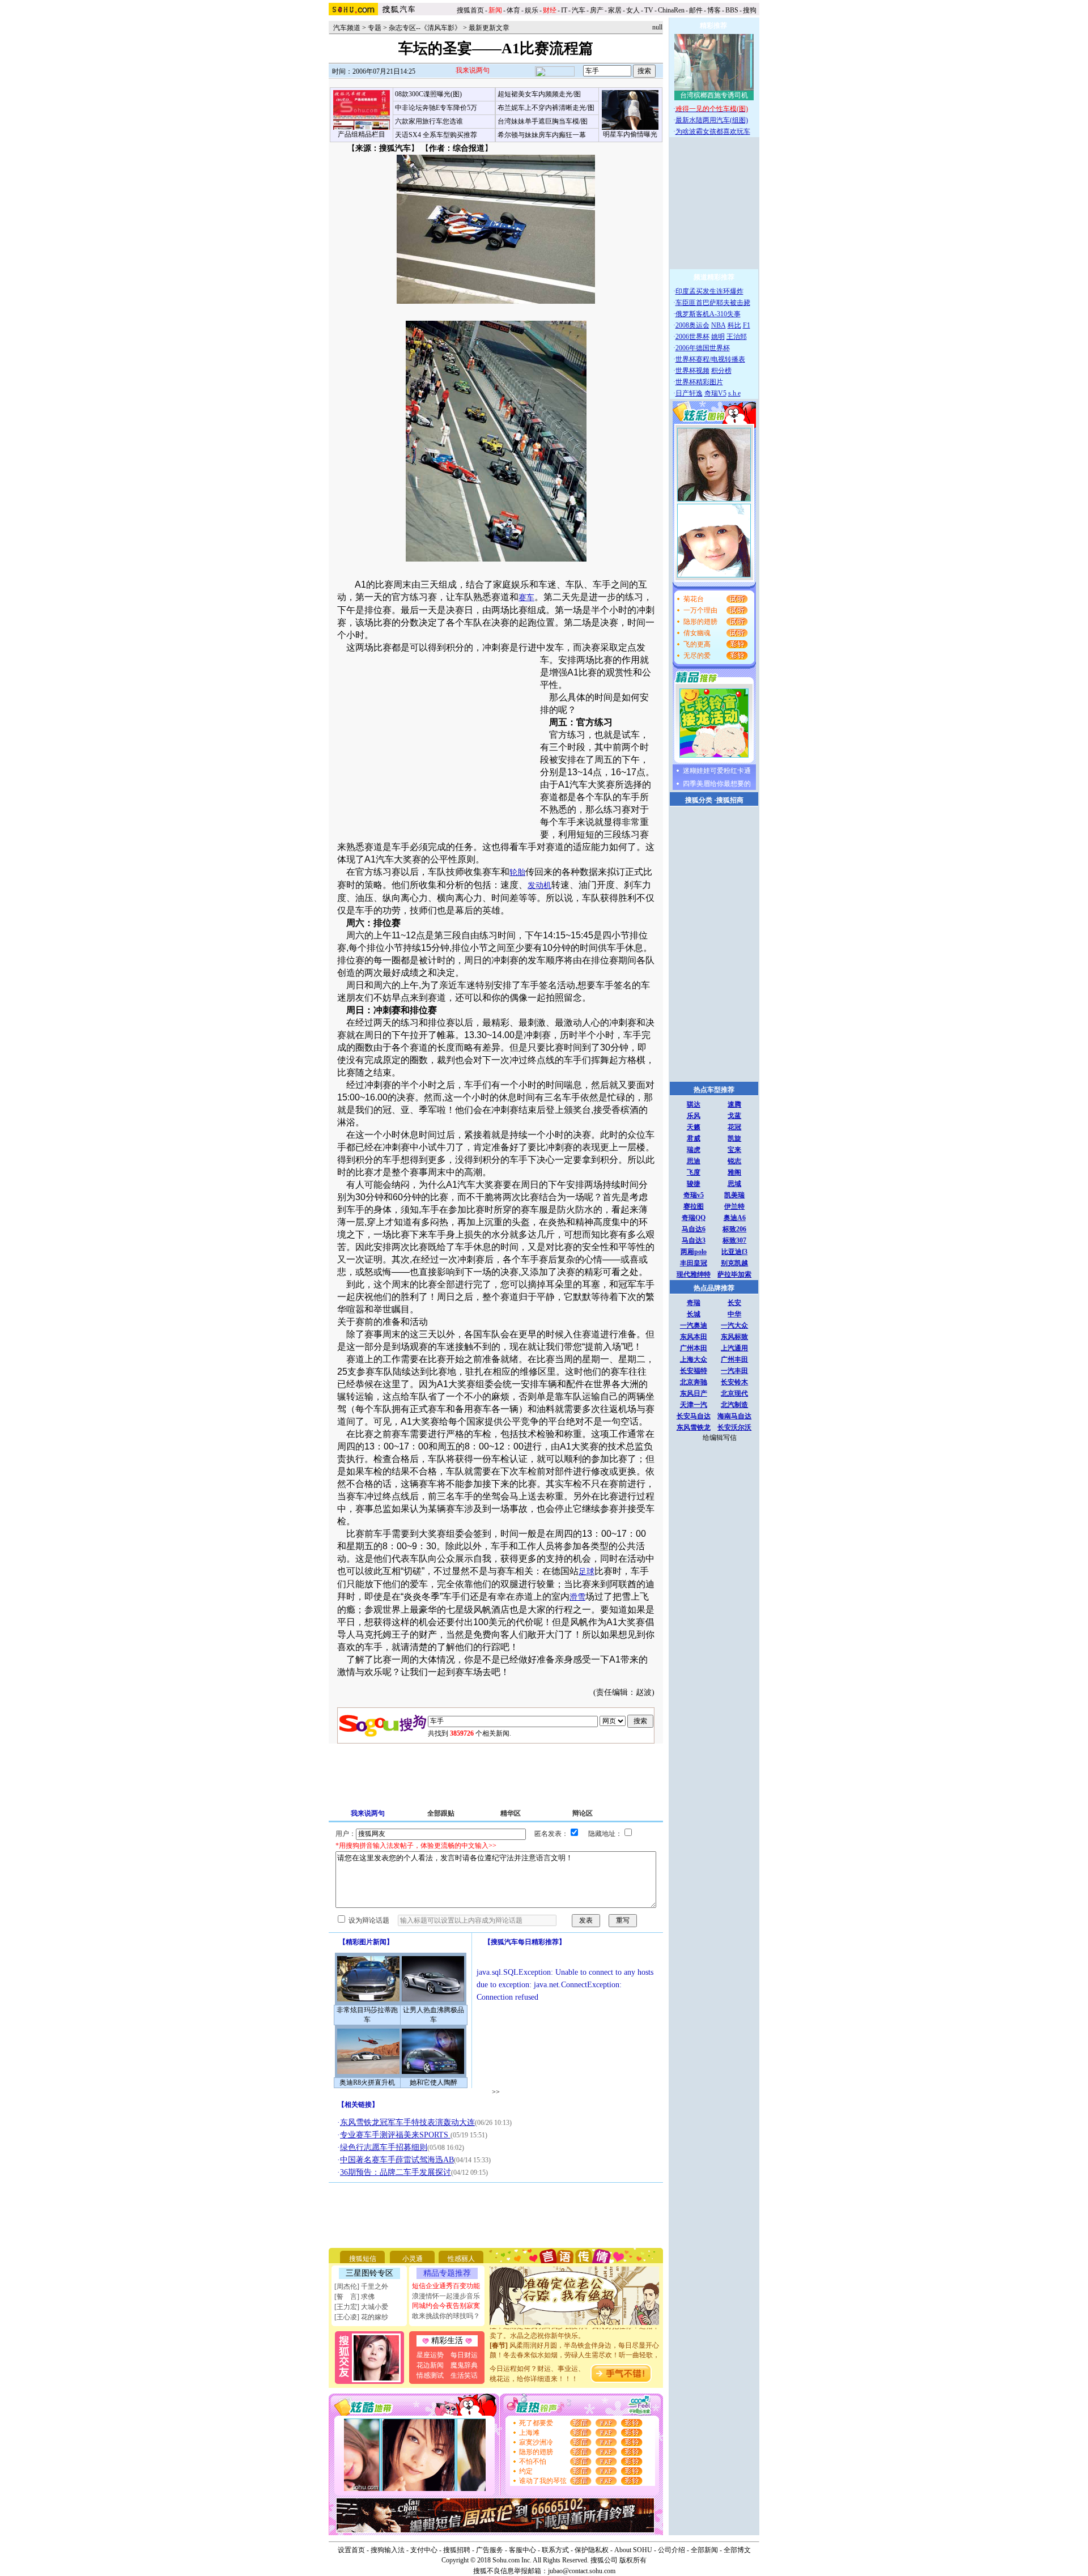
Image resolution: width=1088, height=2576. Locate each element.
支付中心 (424, 2550)
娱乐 (532, 10)
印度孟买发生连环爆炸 (709, 291)
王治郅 (737, 337)
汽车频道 (347, 28)
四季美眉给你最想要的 (717, 784)
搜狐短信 (363, 2259)
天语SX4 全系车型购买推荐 (436, 135)
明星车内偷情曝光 (630, 134)
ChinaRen (671, 10)
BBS (732, 10)
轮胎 (517, 872)
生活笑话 (464, 2375)
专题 (375, 28)
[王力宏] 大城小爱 (361, 2307)
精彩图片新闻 (366, 1942)
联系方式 (555, 2550)
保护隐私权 (592, 2550)
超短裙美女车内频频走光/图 (539, 94)
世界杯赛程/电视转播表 (710, 359)
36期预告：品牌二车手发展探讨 (396, 2172)
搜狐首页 (470, 10)
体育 (513, 10)
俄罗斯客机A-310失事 (708, 314)
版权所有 (633, 2560)
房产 (597, 10)
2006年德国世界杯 (703, 348)
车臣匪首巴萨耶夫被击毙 (713, 303)
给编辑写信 (720, 1438)
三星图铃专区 (369, 2273)
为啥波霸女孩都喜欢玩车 (713, 131)
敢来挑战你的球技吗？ (446, 2316)
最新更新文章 (489, 28)
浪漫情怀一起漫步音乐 (446, 2296)
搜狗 (751, 10)
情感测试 (430, 2375)
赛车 (526, 598)
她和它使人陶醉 (433, 2082)
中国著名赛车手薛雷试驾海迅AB (397, 2160)
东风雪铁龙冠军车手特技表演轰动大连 (407, 2122)
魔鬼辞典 (464, 2365)
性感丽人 (461, 2259)
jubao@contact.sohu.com (582, 2571)
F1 (747, 325)
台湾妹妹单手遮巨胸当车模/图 (543, 121)
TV (649, 10)
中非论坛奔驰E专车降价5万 (436, 108)
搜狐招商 (730, 800)
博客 (714, 10)
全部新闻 (704, 2550)
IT (564, 10)
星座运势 (430, 2355)
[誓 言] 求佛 (354, 2297)
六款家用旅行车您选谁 (429, 121)
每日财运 (464, 2355)
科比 (734, 325)
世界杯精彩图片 (699, 382)
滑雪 (577, 1597)
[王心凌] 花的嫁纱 (361, 2317)
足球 (586, 1572)
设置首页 (351, 2550)
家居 (615, 10)
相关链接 (358, 2105)
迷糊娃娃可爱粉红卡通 (717, 771)
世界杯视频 (692, 371)
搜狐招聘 (457, 2550)
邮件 (696, 10)
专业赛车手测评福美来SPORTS (395, 2135)
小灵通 (413, 2259)
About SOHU (633, 2550)
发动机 (539, 885)
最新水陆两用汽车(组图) (712, 120)
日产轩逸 (689, 393)
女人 (633, 10)
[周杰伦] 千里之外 (361, 2286)
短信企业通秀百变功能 (446, 2286)
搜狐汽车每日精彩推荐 (525, 1942)
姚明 (718, 337)
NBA (719, 325)
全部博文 (737, 2550)
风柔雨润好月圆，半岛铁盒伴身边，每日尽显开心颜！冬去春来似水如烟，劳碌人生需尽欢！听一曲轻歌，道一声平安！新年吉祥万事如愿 (575, 2339)
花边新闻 (430, 2365)
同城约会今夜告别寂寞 (446, 2306)
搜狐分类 (699, 800)
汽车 (579, 10)
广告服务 (490, 2550)
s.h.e (734, 393)
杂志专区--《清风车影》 (425, 28)
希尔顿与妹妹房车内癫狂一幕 (542, 135)
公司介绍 (671, 2550)
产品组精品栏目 (362, 134)
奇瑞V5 (715, 393)
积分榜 (721, 371)
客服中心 (522, 2550)
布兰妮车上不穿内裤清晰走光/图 (546, 108)
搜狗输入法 (388, 2550)
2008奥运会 (692, 325)
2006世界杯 (692, 337)
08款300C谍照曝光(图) (428, 94)
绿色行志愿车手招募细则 (384, 2147)
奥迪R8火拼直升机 (367, 2082)
